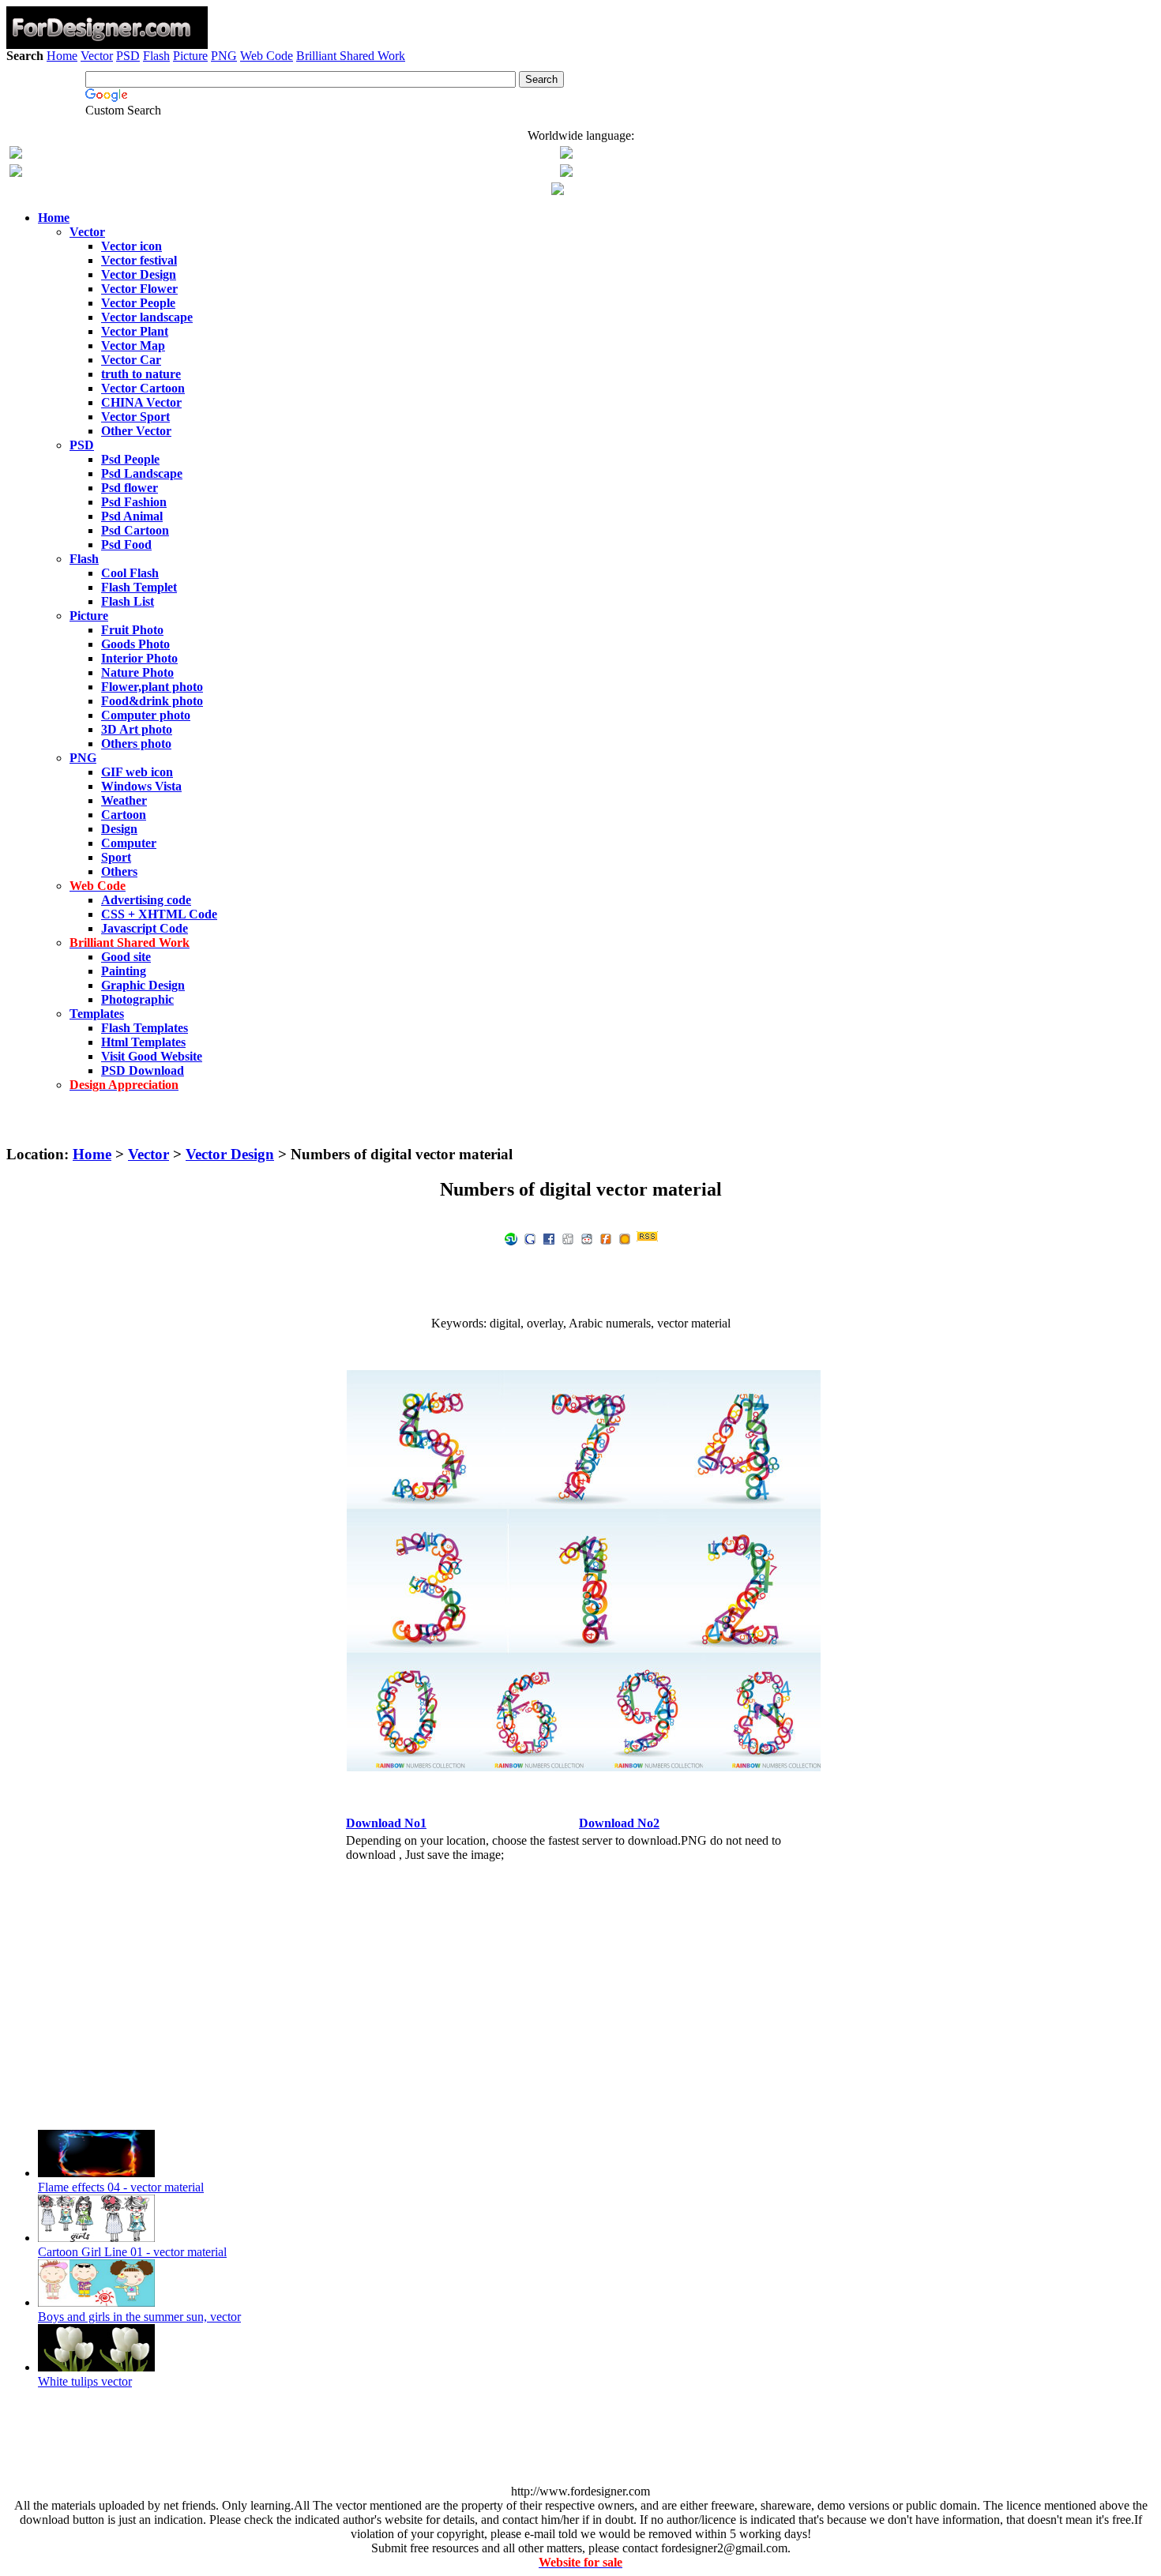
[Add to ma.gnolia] (625, 1238)
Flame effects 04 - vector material (121, 2187)
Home (62, 56)
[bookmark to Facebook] (549, 1238)
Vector (97, 56)
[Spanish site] (566, 154)
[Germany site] (566, 173)
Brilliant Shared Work (351, 56)
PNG (224, 56)
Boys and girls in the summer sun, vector (139, 2317)
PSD (128, 56)
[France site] (16, 173)
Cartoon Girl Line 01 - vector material (132, 2252)
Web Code (267, 56)
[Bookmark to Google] (530, 1238)
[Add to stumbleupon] (511, 1238)
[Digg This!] (568, 1238)
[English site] (16, 154)
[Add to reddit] (587, 1238)
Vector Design (230, 1154)
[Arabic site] (558, 191)
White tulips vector (85, 2381)
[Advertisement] (580, 109)
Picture (190, 56)
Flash (156, 56)
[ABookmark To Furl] (606, 1238)
